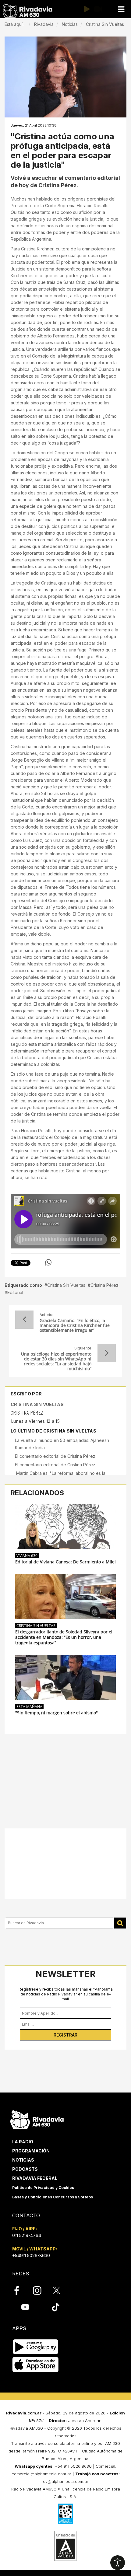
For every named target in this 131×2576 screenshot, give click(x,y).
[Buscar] (120, 1923)
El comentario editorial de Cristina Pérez (55, 1456)
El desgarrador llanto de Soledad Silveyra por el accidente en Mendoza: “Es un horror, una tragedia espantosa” (64, 1637)
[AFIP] (65, 2514)
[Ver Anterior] (24, 1320)
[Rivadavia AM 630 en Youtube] (25, 2307)
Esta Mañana (29, 1706)
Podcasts (25, 2169)
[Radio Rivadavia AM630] (27, 11)
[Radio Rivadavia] (37, 2119)
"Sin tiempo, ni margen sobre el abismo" (57, 1713)
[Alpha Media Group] (65, 2546)
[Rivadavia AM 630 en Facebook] (20, 2290)
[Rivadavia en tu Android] (35, 2347)
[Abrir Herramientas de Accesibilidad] (118, 2563)
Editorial (15, 1292)
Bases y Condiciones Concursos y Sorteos (53, 2197)
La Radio (23, 2142)
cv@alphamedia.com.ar (66, 2481)
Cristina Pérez (104, 1285)
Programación (31, 2151)
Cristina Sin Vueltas (66, 1285)
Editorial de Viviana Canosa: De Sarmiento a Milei (65, 1562)
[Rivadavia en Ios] (35, 2365)
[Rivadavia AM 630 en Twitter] (61, 2290)
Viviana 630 (27, 1555)
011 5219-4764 (27, 2235)
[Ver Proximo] (107, 1353)
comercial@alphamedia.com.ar (41, 2474)
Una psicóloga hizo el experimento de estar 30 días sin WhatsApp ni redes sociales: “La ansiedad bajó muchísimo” (56, 1361)
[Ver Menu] (121, 9)
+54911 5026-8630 (31, 2255)
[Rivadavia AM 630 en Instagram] (41, 2290)
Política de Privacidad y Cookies (43, 2188)
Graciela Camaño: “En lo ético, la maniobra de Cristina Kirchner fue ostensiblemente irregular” (75, 1325)
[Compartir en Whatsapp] (48, 1262)
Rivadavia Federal (35, 2178)
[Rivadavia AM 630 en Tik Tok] (56, 2307)
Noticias (23, 2160)
